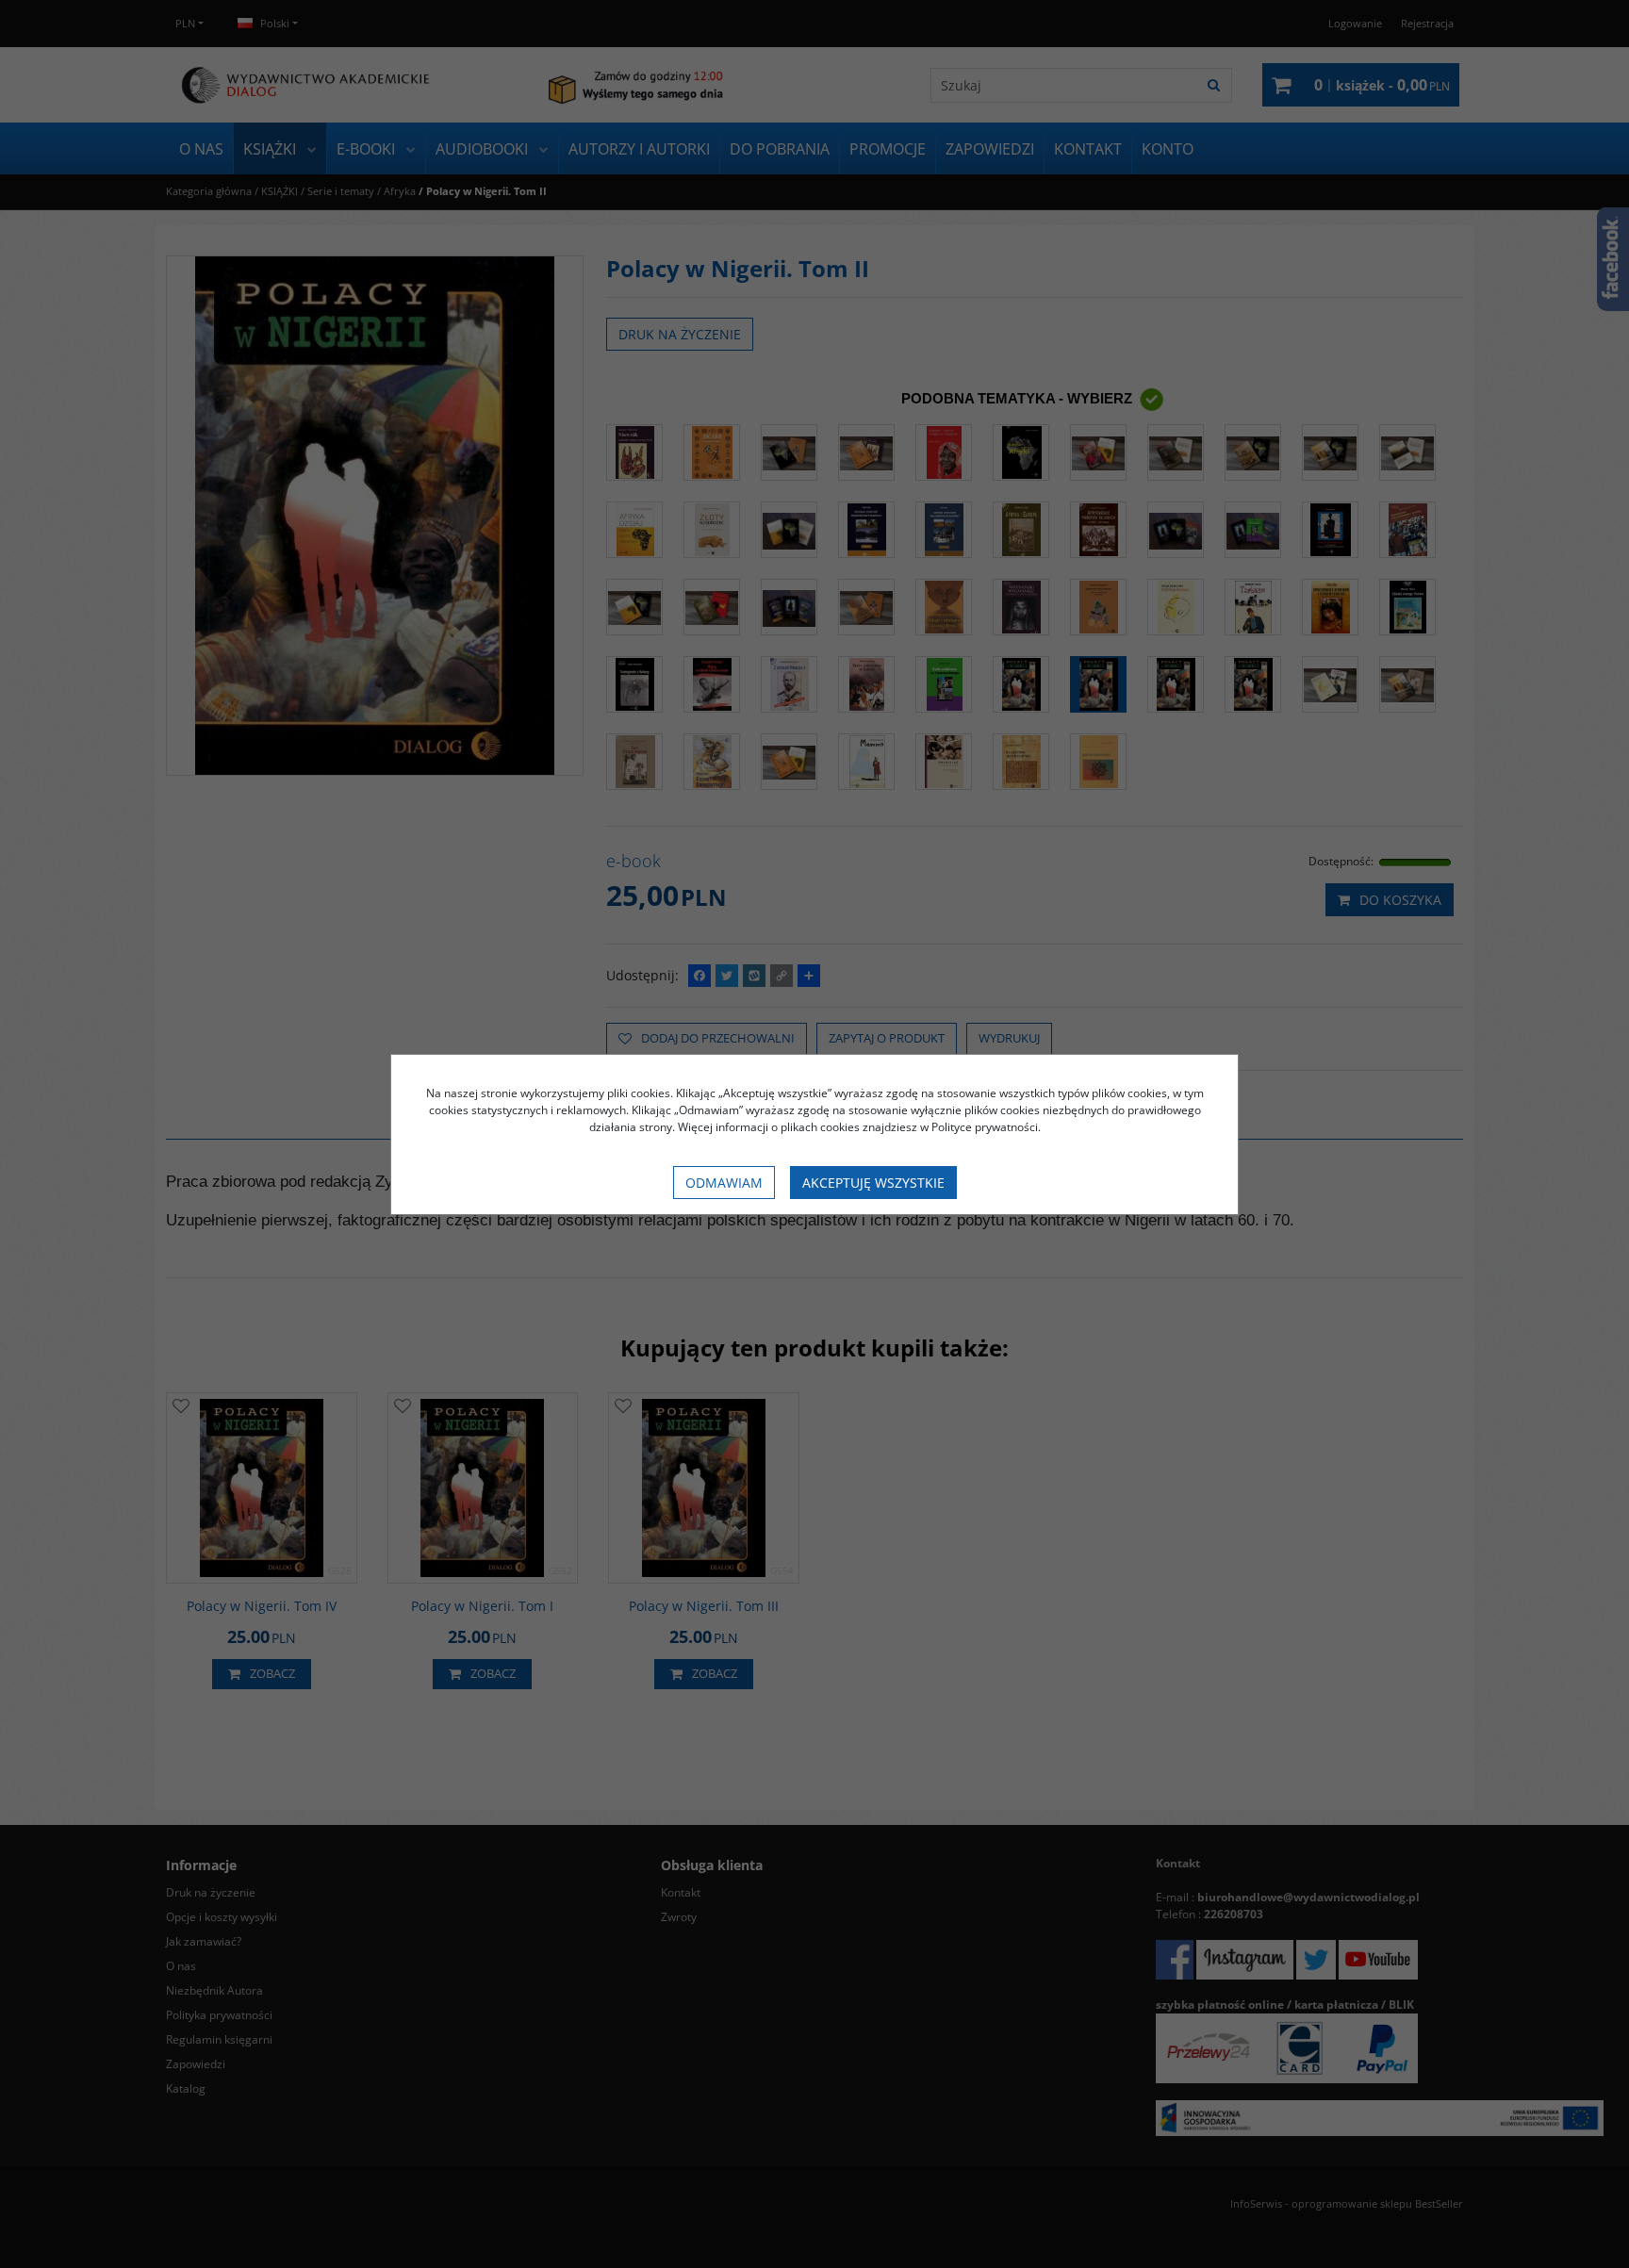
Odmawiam (724, 1183)
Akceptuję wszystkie (873, 1183)
